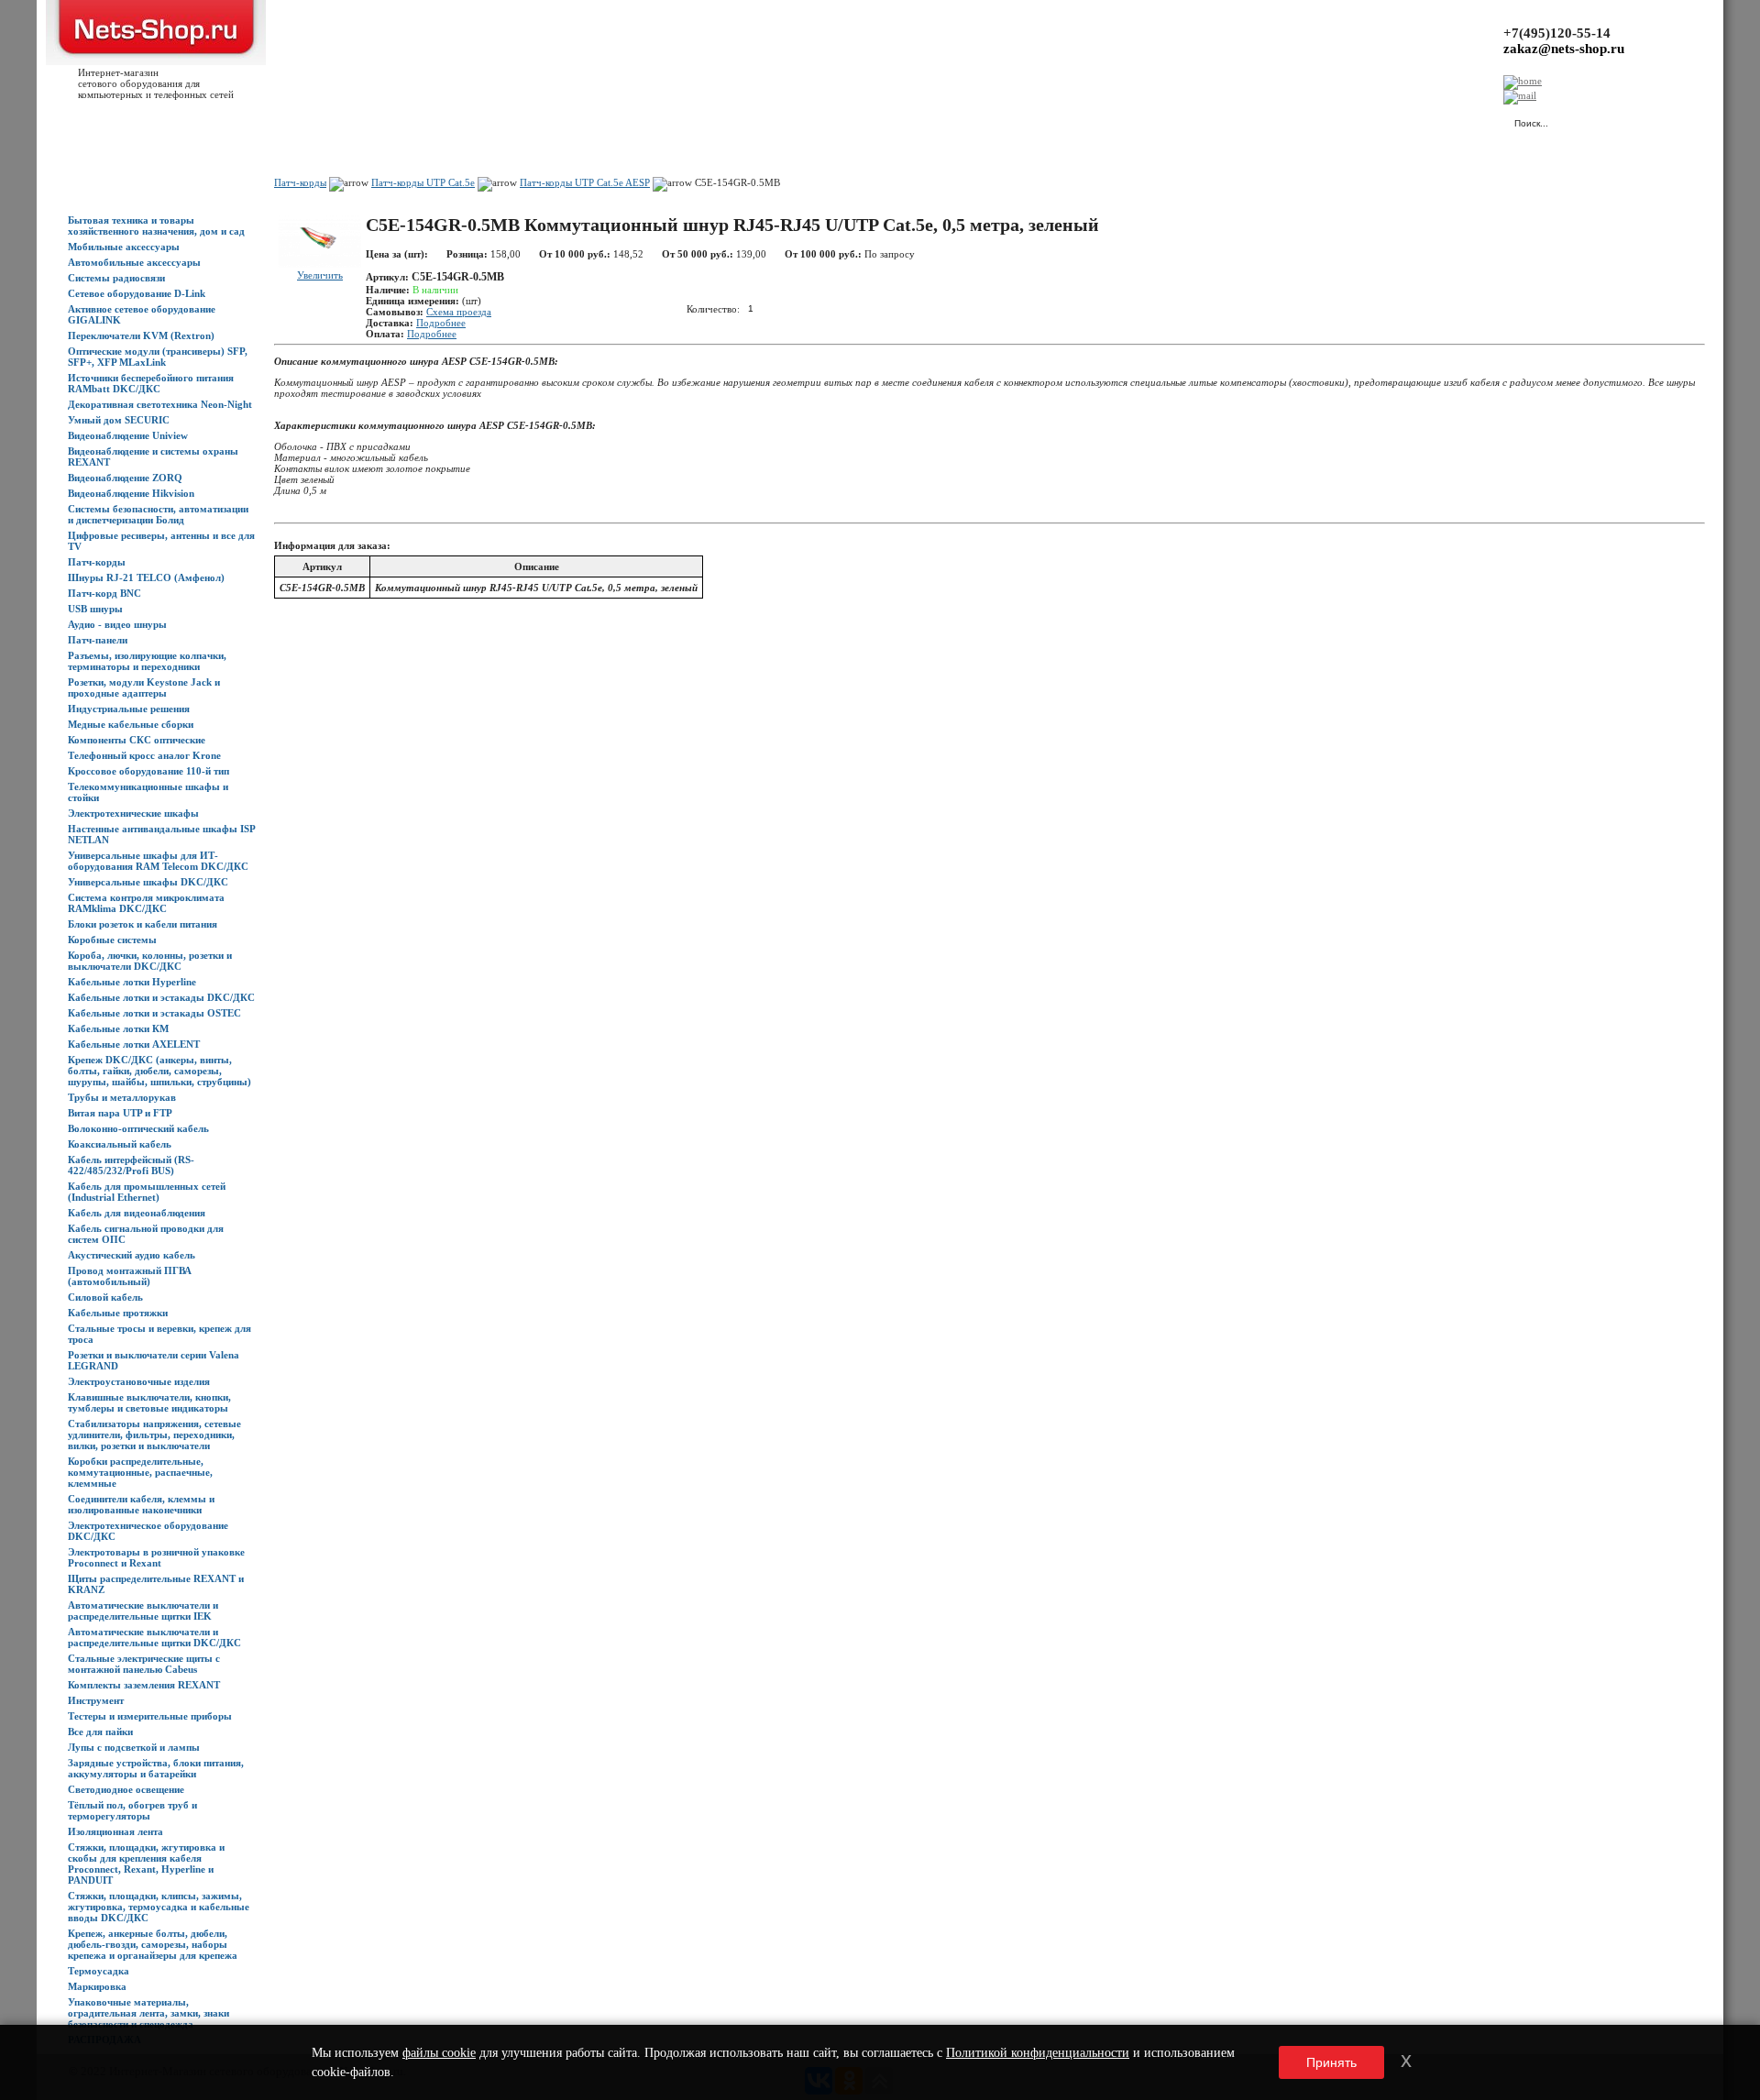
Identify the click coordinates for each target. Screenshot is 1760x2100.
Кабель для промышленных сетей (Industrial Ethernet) (147, 1192)
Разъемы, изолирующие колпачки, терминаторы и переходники (147, 661)
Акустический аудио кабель (132, 1255)
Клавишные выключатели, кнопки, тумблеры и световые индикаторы (149, 1402)
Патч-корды (97, 562)
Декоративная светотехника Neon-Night (160, 404)
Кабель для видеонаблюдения (137, 1213)
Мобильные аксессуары (124, 247)
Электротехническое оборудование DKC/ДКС (148, 1531)
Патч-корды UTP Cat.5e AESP (585, 182)
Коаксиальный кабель (120, 1144)
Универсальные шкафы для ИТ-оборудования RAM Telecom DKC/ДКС (158, 861)
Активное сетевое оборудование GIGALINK (142, 314)
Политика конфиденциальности (477, 120)
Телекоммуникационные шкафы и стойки (148, 792)
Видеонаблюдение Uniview (128, 435)
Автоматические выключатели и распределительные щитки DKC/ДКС (154, 1637)
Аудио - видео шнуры (117, 624)
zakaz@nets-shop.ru (1564, 49)
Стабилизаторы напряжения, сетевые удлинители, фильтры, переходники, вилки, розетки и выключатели (154, 1435)
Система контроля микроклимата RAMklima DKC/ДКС (146, 903)
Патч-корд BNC (104, 593)
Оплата (324, 120)
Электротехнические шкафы (133, 813)
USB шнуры (95, 609)
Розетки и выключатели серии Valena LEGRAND (154, 1360)
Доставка (274, 120)
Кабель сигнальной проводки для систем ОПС (146, 1234)
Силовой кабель (105, 1297)
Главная (86, 120)
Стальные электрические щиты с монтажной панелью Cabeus (144, 1664)
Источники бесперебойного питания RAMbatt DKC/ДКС (151, 383)
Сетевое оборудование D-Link (137, 293)
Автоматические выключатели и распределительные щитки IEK (143, 1611)
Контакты (374, 120)
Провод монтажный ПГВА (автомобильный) (130, 1276)
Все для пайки (100, 1732)
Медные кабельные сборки (131, 724)
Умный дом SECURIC (119, 420)
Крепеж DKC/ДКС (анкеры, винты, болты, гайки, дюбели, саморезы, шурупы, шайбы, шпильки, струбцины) (159, 1071)
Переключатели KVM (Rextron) (141, 335)
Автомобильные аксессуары (134, 262)
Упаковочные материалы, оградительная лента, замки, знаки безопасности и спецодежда (148, 2013)
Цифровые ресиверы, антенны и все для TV (161, 541)
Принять (1331, 2062)
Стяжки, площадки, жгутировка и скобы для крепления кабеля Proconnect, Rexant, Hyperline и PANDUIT (146, 1864)
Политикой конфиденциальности (1038, 2053)
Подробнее (441, 323)
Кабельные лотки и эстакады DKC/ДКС (161, 997)
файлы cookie (439, 2053)
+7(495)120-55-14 (1557, 33)
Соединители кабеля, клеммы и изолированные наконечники (141, 1504)
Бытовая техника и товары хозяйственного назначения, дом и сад (156, 225)
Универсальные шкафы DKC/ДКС (148, 882)
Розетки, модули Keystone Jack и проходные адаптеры (144, 687)
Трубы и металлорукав (122, 1097)
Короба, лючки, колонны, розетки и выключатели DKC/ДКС (150, 961)
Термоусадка (99, 1971)
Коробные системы (112, 940)
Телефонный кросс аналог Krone (144, 755)
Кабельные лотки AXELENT (134, 1044)
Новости (221, 120)
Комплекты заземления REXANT (144, 1685)
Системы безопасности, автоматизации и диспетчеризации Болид (158, 514)
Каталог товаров (153, 120)
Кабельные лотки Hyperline (132, 982)
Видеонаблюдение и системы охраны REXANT (153, 456)
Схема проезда (459, 312)
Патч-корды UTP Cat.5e (423, 182)
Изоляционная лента (115, 1831)
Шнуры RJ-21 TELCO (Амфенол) (146, 577)
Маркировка (97, 1986)
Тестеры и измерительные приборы (150, 1716)
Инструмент (96, 1700)
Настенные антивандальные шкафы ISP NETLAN (161, 834)
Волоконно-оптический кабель (138, 1128)
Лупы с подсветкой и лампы (134, 1747)
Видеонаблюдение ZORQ (125, 478)
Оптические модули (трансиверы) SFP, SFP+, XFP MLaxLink (158, 357)
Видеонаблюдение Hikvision (131, 493)
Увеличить (320, 275)
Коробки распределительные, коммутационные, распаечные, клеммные (140, 1472)
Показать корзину (1306, 115)
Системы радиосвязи (116, 278)
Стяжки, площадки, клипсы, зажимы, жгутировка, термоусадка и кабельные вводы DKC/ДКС (159, 1907)
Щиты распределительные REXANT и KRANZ (156, 1584)
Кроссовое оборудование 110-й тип (148, 771)
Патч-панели (98, 640)
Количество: (713, 308)
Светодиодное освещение (126, 1789)
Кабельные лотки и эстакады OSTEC (154, 1013)
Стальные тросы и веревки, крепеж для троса (159, 1334)
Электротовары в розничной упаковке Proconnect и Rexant (156, 1557)
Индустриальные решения (129, 709)
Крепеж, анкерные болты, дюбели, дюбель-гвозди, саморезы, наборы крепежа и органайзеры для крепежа (153, 1944)
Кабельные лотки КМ (118, 1028)
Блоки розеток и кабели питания (143, 924)
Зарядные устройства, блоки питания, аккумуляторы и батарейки (156, 1768)
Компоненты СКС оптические (137, 740)
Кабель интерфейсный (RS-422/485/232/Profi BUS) (131, 1165)
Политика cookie (596, 120)
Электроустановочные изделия (139, 1381)
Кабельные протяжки (118, 1313)
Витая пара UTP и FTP (120, 1113)
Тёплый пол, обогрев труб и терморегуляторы (132, 1810)
